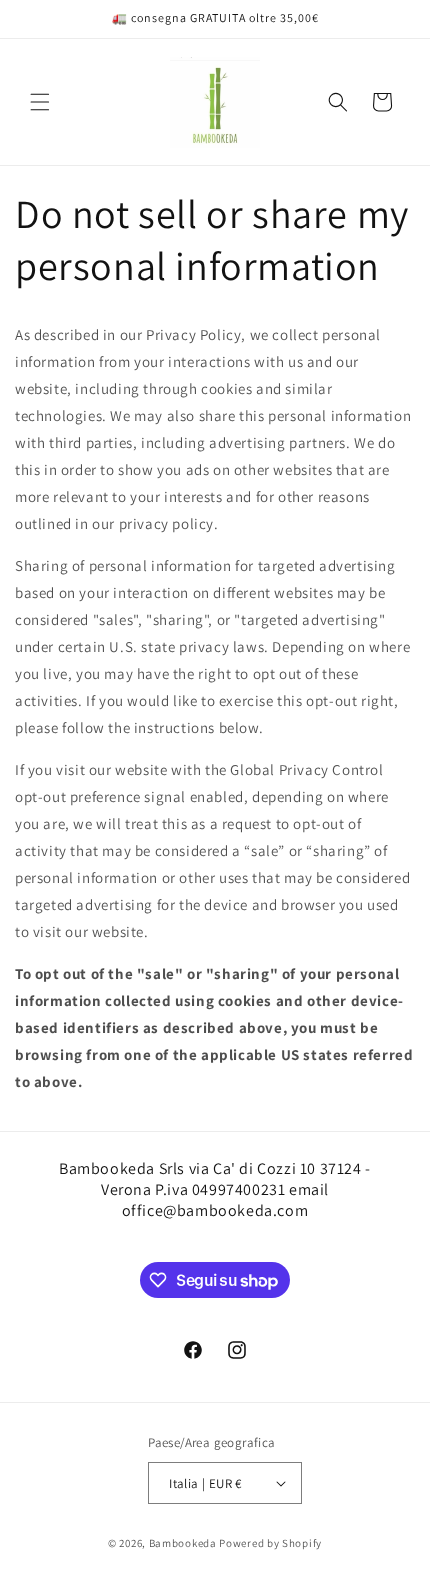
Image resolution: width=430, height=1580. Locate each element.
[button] (40, 102)
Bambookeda (184, 1543)
